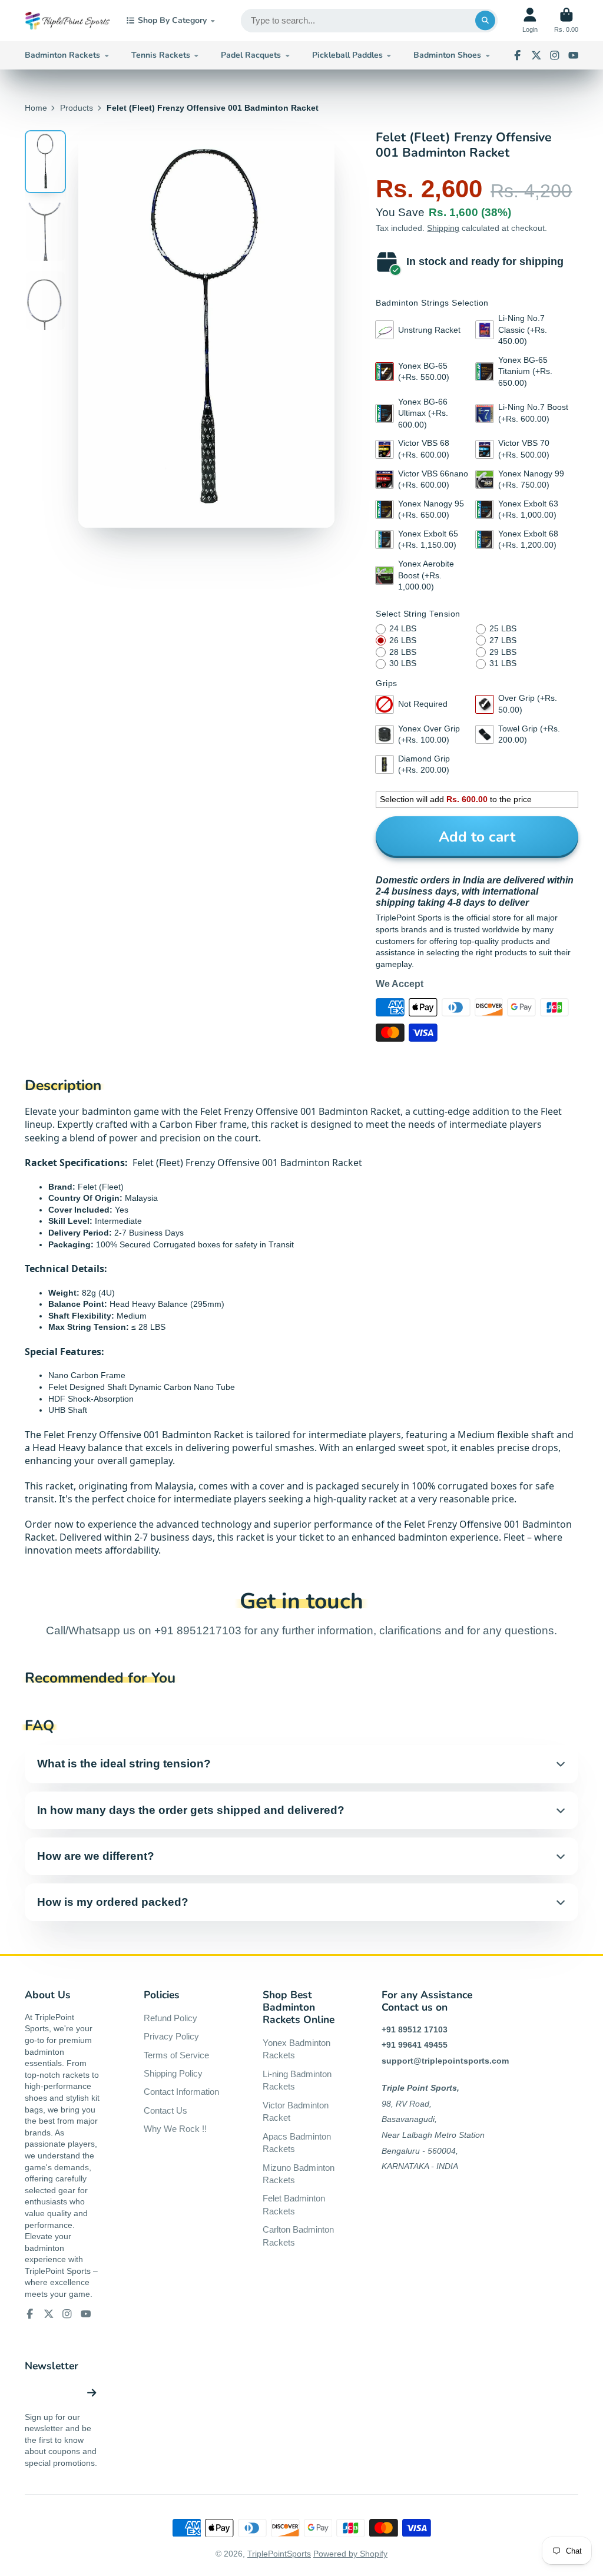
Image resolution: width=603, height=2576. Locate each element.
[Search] (485, 21)
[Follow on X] (536, 55)
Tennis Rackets (161, 55)
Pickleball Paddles (347, 55)
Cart (566, 20)
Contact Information (181, 2092)
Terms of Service (176, 2055)
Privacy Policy (171, 2036)
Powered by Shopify (350, 2554)
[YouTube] (574, 55)
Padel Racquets (251, 55)
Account (530, 20)
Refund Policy (170, 2018)
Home (36, 108)
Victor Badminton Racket (296, 2112)
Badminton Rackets (62, 55)
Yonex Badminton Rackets (296, 2049)
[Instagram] (555, 55)
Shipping (443, 228)
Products (77, 108)
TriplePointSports (279, 2554)
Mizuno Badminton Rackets (299, 2174)
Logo (67, 21)
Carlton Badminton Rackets (298, 2236)
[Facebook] (518, 55)
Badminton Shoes (447, 55)
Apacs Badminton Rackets (297, 2143)
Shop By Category (172, 20)
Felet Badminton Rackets (294, 2205)
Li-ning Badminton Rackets (297, 2080)
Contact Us (165, 2110)
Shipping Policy (173, 2073)
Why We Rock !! (175, 2129)
